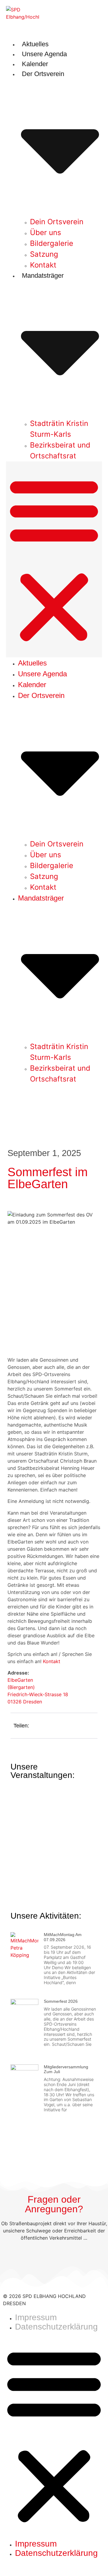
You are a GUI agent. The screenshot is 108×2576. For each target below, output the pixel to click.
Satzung (44, 254)
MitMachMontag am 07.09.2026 (63, 1937)
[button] (54, 559)
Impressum (36, 2317)
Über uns (46, 233)
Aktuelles (35, 44)
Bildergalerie (52, 243)
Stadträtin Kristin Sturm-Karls (59, 429)
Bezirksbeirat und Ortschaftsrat (60, 450)
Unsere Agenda (44, 54)
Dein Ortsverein (57, 222)
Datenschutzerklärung (56, 2327)
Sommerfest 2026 (61, 2001)
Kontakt (43, 265)
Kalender (35, 64)
